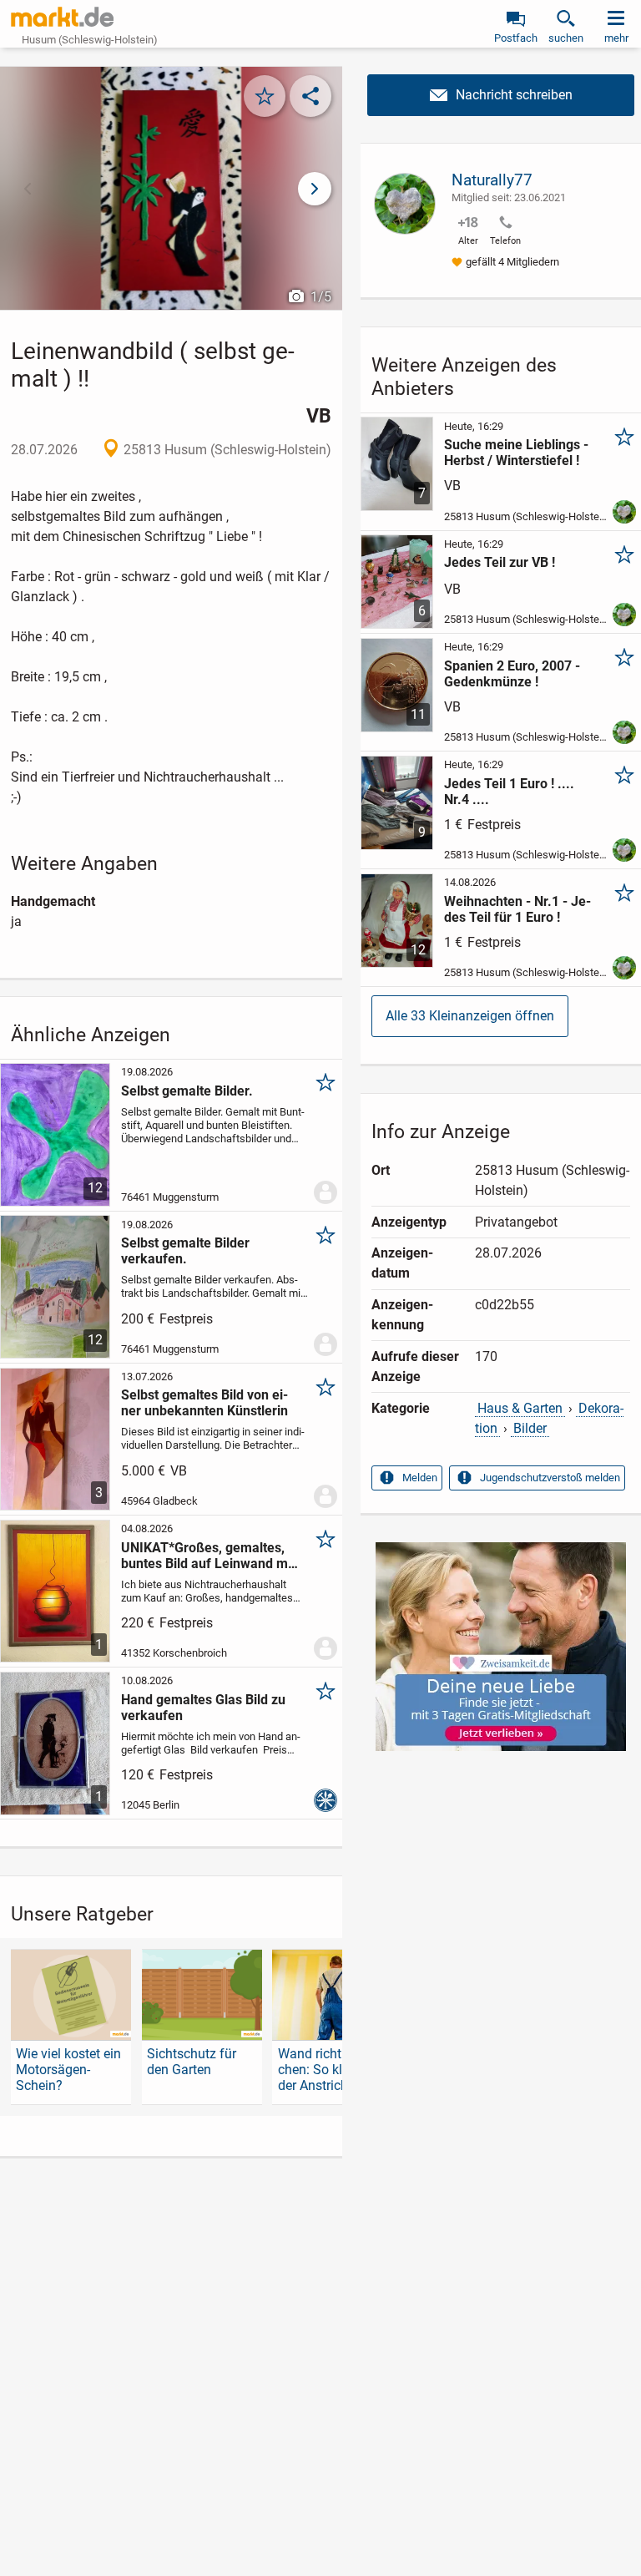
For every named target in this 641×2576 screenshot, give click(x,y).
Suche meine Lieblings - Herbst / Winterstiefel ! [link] (516, 453)
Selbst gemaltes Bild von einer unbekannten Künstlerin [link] (204, 1403)
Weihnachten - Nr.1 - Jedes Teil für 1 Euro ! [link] (517, 909)
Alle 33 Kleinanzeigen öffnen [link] (470, 1016)
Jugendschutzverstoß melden (550, 1478)
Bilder (530, 1428)
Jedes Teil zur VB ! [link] (500, 562)
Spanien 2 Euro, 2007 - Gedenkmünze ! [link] (512, 674)
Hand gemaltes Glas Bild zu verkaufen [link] (203, 1708)
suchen (566, 38)
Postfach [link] (516, 38)
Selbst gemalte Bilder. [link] (187, 1091)
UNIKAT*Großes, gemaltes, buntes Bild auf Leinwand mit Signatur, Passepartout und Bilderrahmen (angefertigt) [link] (208, 1556)
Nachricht (501, 95)
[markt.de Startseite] (62, 17)
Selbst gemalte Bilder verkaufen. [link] (185, 1251)
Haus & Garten (520, 1408)
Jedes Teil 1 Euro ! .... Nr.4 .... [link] (509, 792)
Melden (420, 1478)
